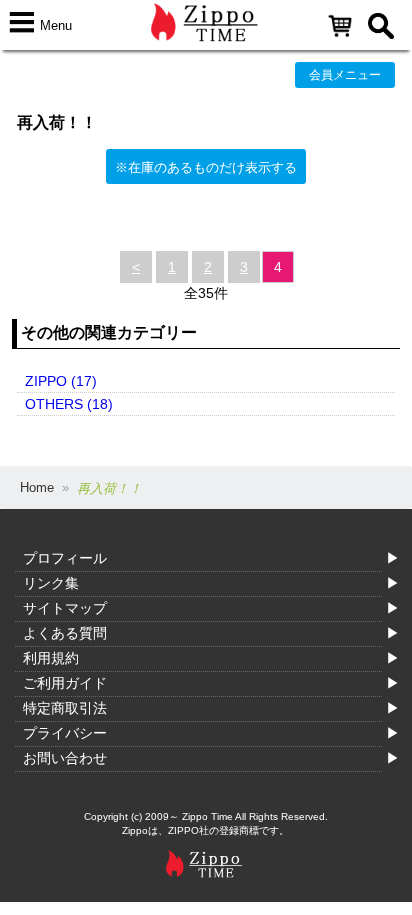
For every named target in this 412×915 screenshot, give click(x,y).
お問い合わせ (65, 758)
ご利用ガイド (65, 683)
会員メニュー (345, 75)
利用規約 (51, 658)
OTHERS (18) (69, 404)
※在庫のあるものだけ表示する (206, 167)
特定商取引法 (65, 708)
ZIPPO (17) (61, 381)
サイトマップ (65, 608)
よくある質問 (65, 633)
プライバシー (65, 733)
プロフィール (65, 558)
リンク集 (51, 583)
